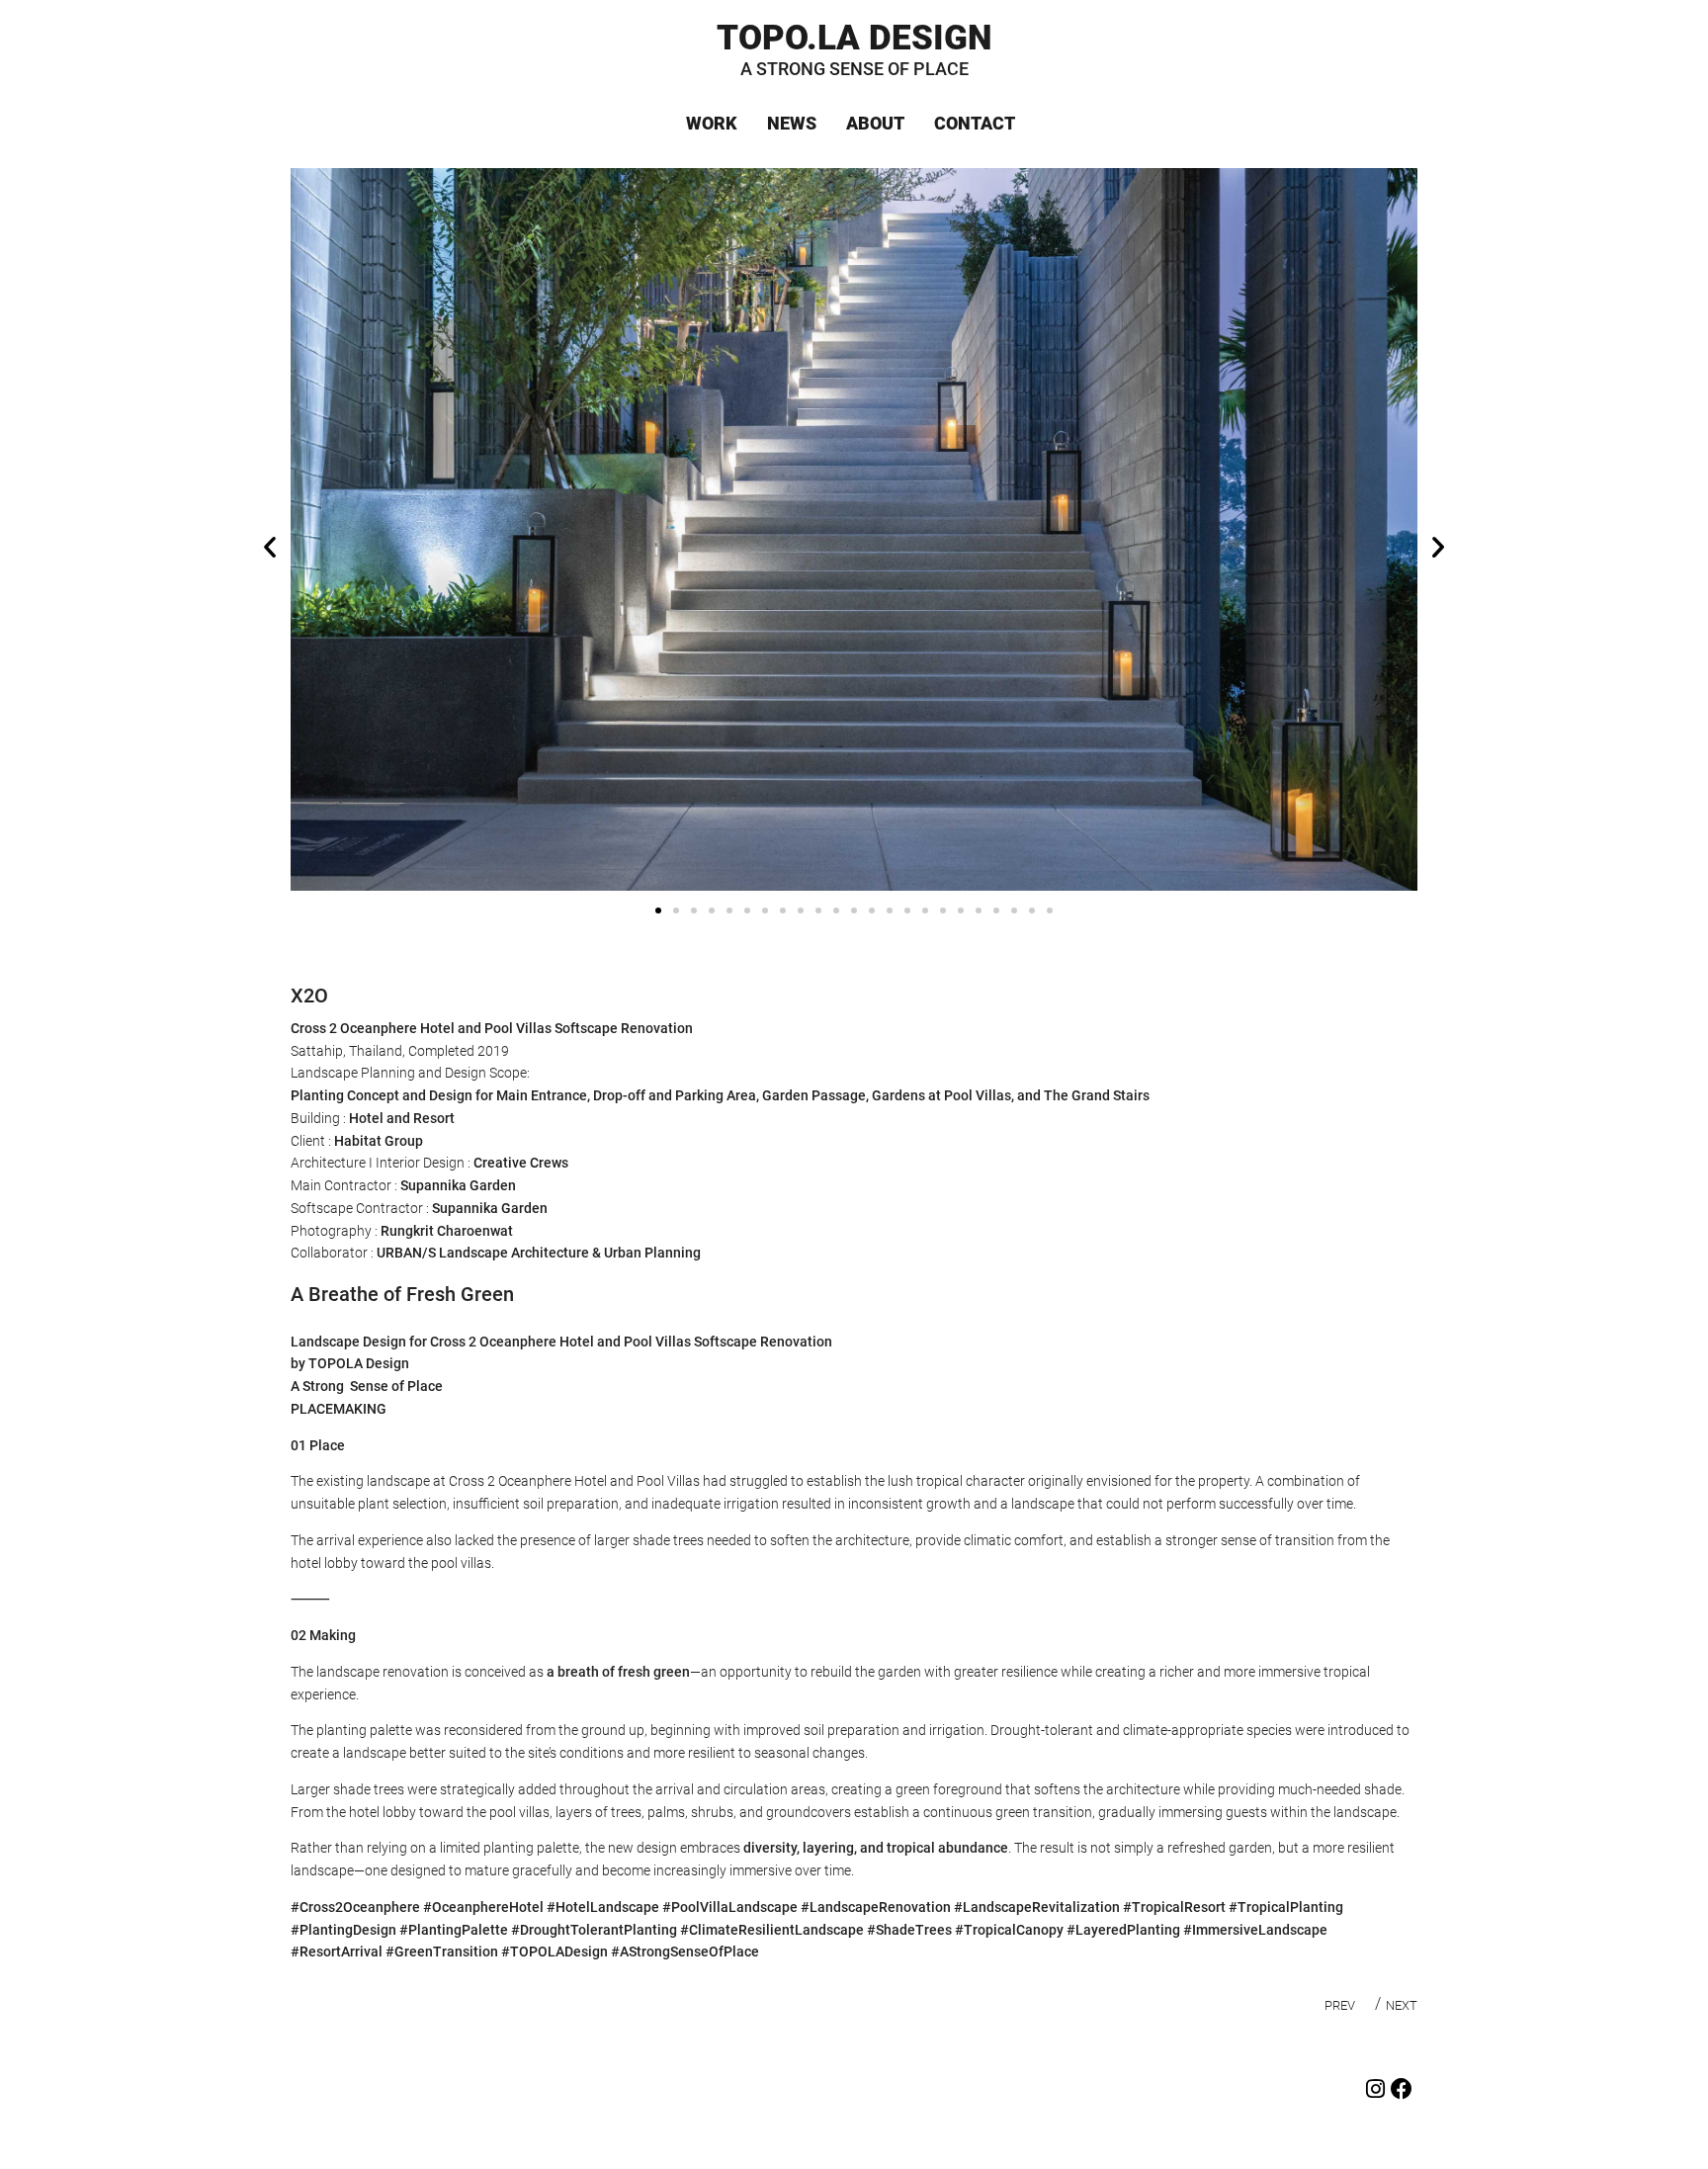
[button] (270, 547)
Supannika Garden (458, 1185)
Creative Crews (521, 1163)
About (875, 124)
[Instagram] (1375, 2089)
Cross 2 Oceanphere (354, 1028)
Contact (975, 124)
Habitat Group (379, 1141)
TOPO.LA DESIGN (854, 40)
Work (712, 124)
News (792, 124)
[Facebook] (1402, 2089)
